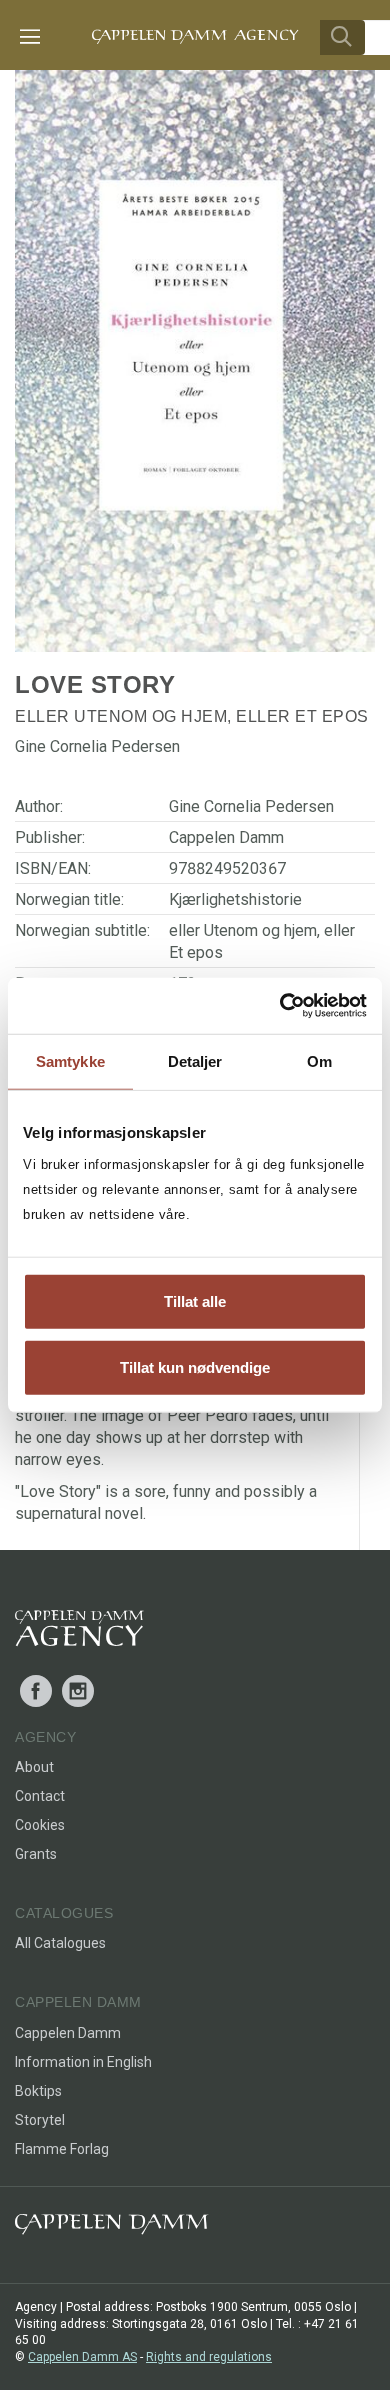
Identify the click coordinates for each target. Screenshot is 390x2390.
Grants (36, 1854)
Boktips (38, 2091)
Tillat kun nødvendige (195, 1366)
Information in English (83, 2062)
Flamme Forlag (62, 2149)
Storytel (40, 2120)
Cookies (40, 1825)
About (34, 1767)
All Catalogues (60, 1943)
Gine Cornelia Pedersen (251, 806)
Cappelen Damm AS (82, 2357)
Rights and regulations (209, 2357)
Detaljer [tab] (195, 1060)
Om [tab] (319, 1060)
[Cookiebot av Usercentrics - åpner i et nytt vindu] (280, 1006)
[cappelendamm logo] (111, 2228)
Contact (40, 1796)
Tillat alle (195, 1301)
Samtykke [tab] (70, 1060)
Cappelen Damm (226, 837)
